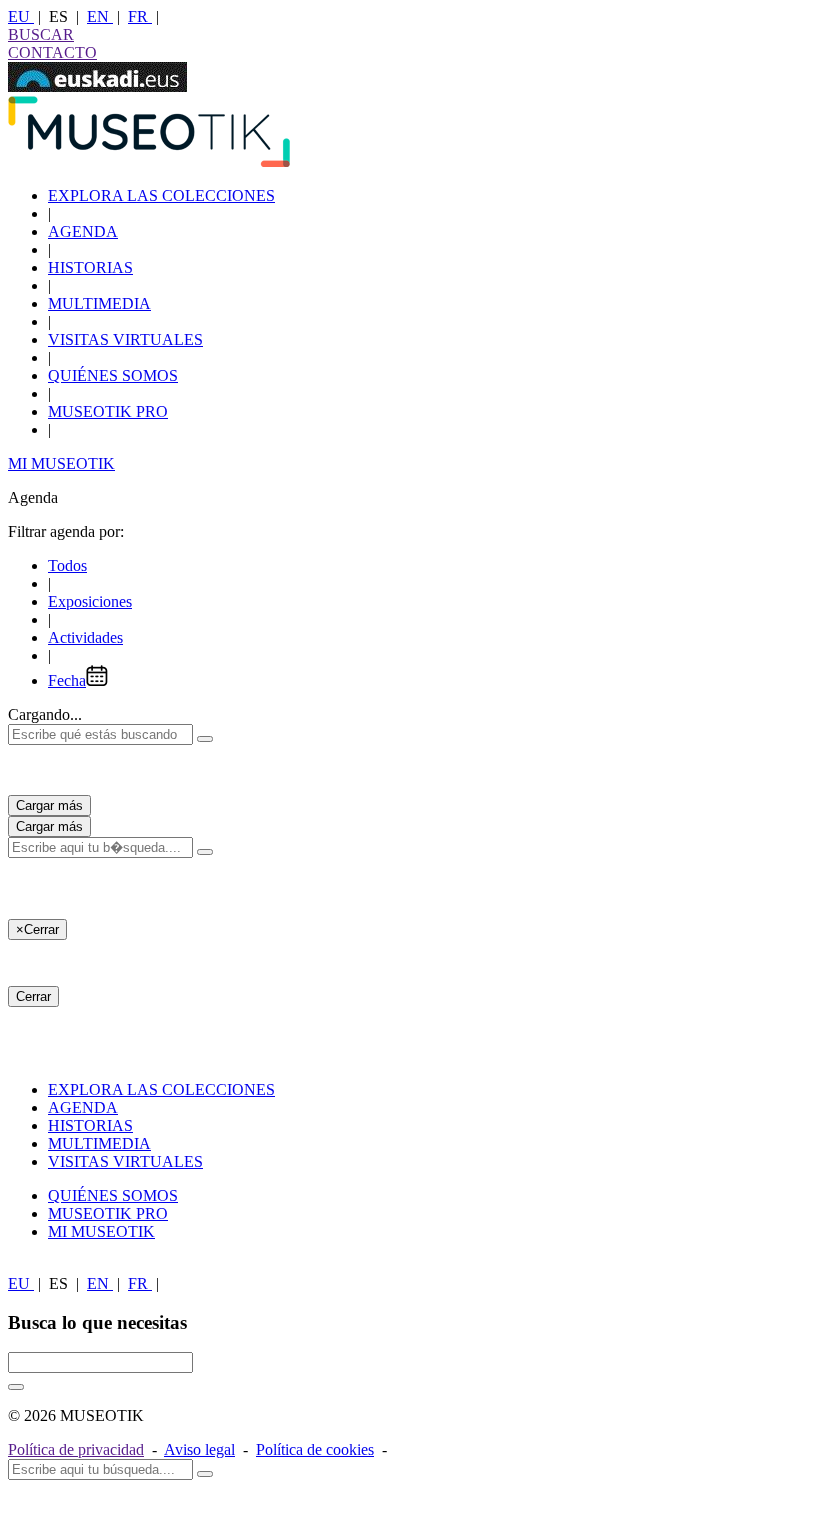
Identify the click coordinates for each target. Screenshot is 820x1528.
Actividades (85, 637)
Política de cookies (315, 1449)
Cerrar (33, 996)
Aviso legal (199, 1449)
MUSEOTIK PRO (108, 411)
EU (21, 16)
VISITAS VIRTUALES (125, 339)
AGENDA (83, 231)
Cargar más (49, 805)
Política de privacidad (76, 1449)
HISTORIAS (90, 267)
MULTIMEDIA (99, 303)
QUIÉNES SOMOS (113, 375)
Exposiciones (90, 601)
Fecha (67, 680)
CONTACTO (52, 52)
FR (140, 16)
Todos (67, 565)
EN (100, 16)
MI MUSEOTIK (61, 463)
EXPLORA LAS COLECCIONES (161, 195)
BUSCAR (41, 34)
